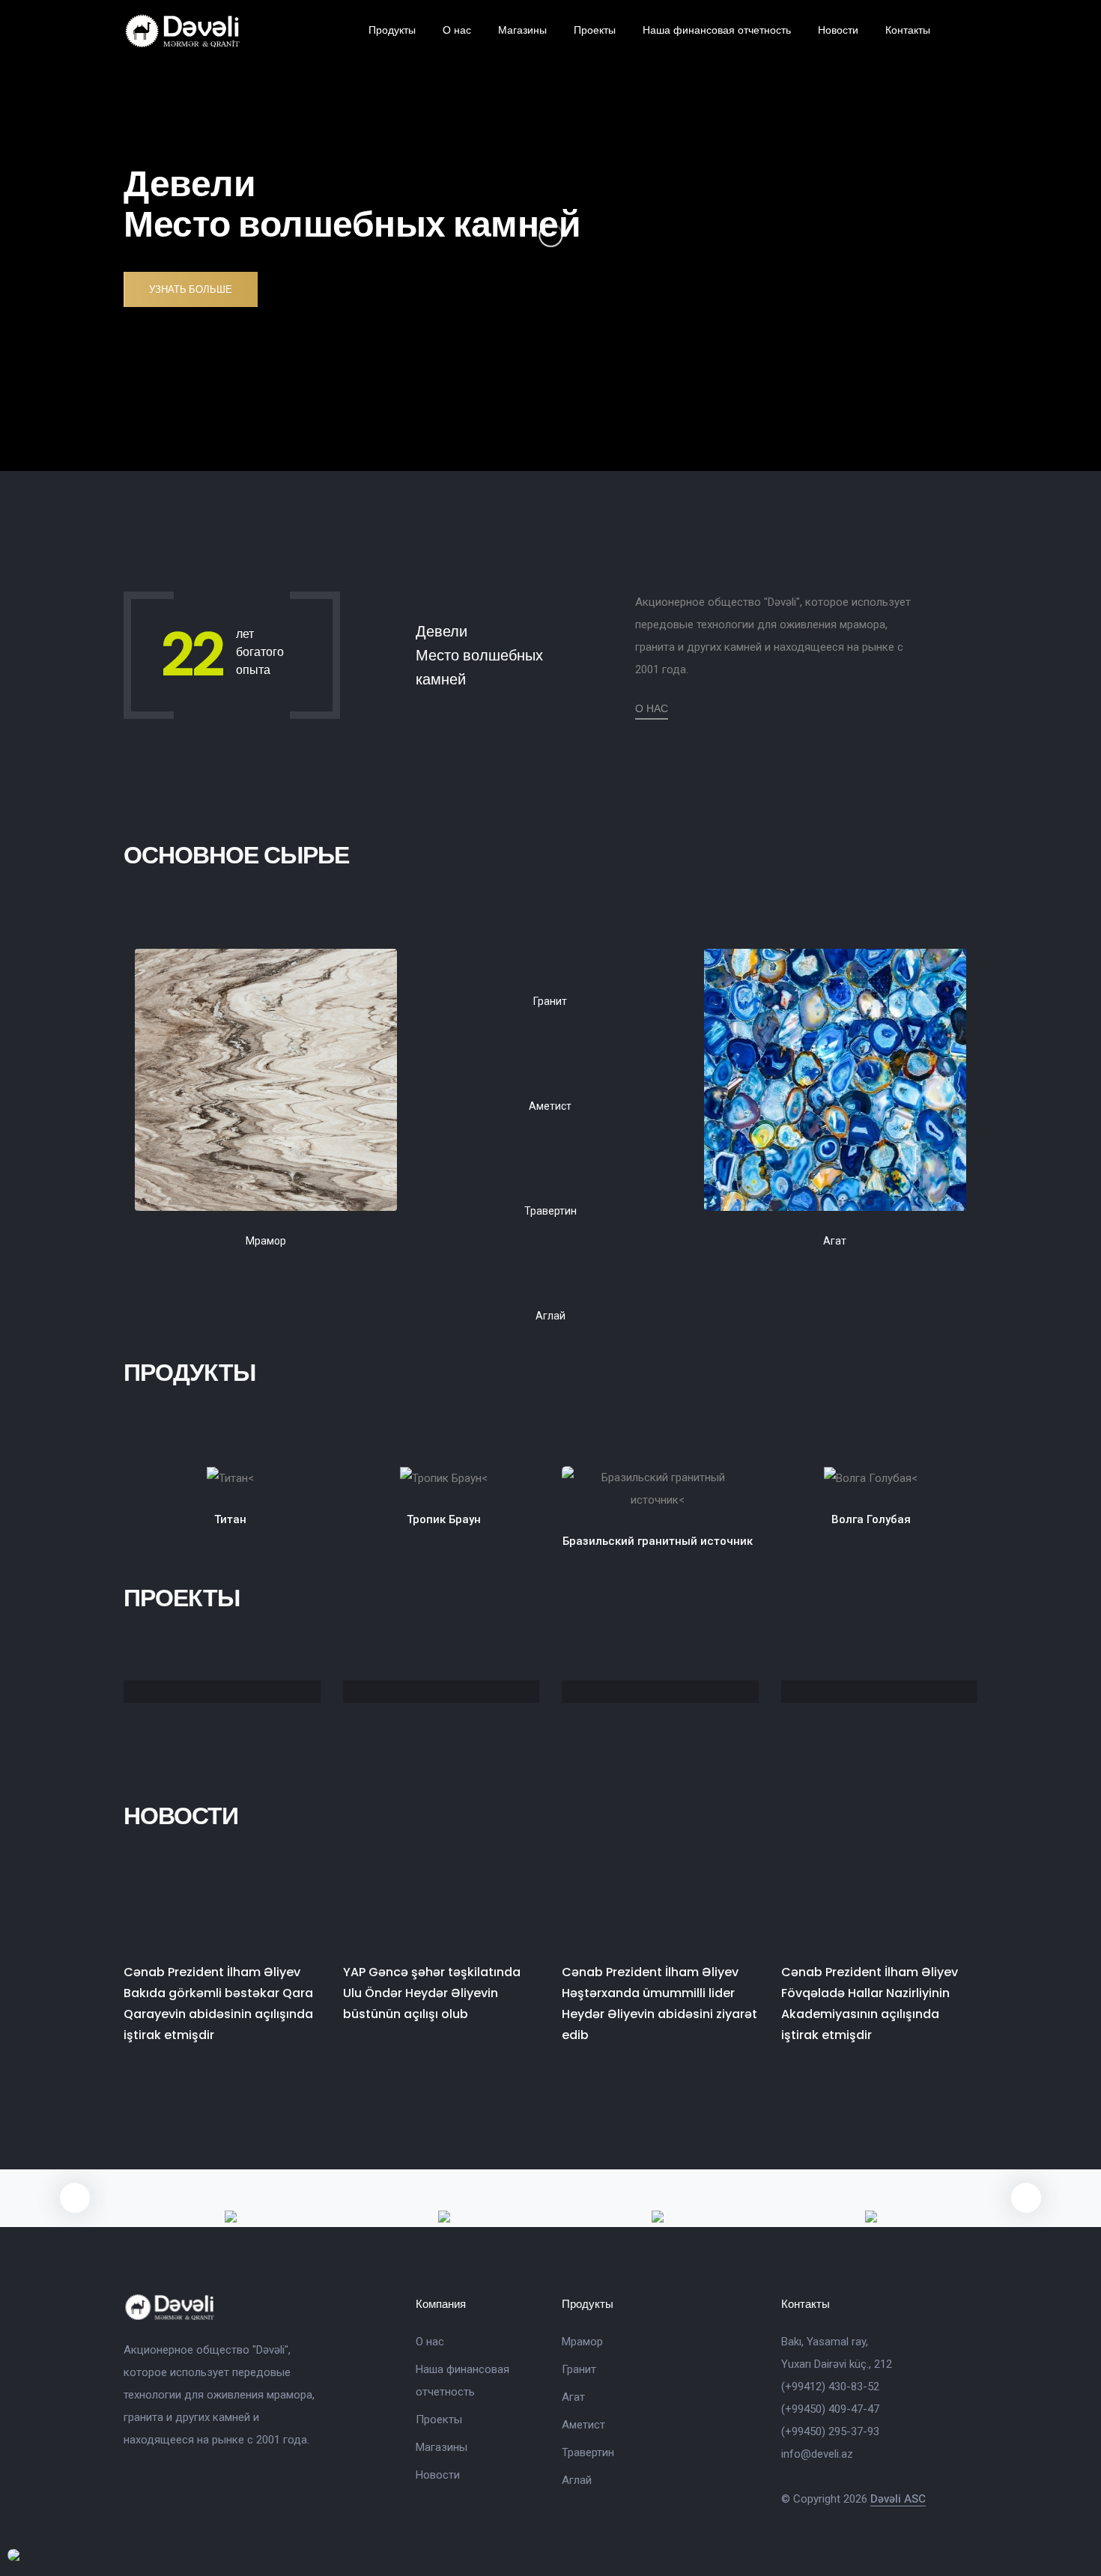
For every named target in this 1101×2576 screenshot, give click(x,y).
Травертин (588, 2452)
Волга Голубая (871, 1519)
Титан (230, 1519)
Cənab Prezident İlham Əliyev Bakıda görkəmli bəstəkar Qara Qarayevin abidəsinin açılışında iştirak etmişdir (218, 2004)
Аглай (577, 2480)
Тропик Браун (444, 1519)
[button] (1026, 2198)
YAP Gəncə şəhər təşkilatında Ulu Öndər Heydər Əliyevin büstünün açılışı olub (432, 1993)
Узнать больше (191, 289)
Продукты (392, 30)
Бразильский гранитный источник (658, 1541)
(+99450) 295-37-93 (830, 2431)
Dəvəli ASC (898, 2499)
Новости (838, 30)
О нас (457, 30)
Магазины (522, 30)
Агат (573, 2397)
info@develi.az (817, 2454)
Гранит (579, 2369)
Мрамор (582, 2342)
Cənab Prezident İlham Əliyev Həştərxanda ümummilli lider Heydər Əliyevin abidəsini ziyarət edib (659, 2004)
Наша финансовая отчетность (717, 30)
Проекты (595, 30)
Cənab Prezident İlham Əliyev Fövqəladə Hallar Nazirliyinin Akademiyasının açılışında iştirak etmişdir (870, 2004)
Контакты (908, 30)
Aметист (583, 2425)
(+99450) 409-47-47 (830, 2409)
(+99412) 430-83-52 (830, 2387)
